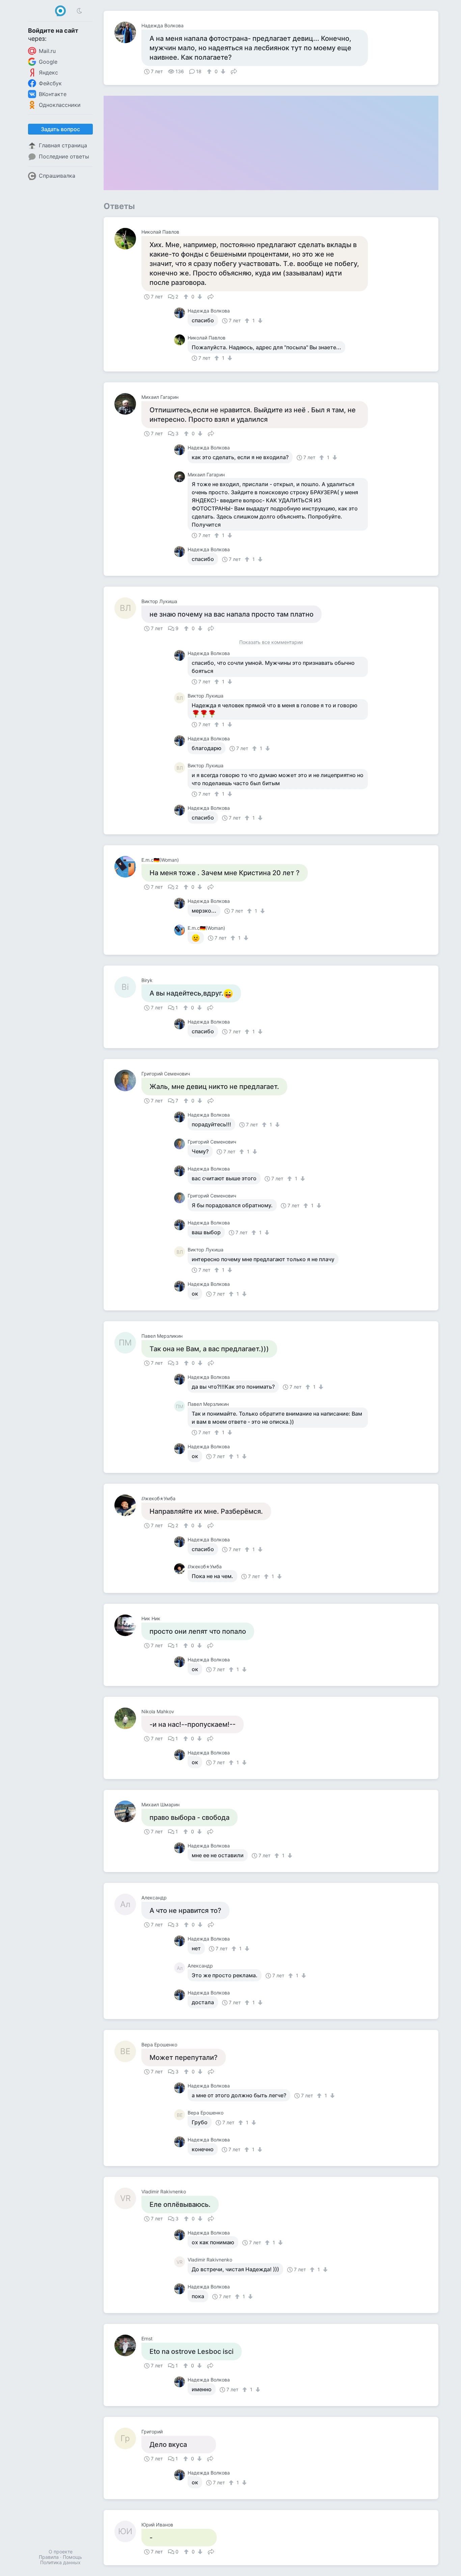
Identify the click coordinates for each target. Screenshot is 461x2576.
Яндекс (48, 72)
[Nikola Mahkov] (128, 1718)
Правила (49, 2557)
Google (48, 62)
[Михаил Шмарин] (128, 1811)
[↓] (222, 71)
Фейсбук (50, 83)
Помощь (72, 2557)
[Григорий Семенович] (128, 1080)
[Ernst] (128, 2345)
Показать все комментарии (271, 642)
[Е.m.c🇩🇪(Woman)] (128, 867)
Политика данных (60, 2562)
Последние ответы (64, 156)
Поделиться (234, 71)
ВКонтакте (53, 94)
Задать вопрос (60, 129)
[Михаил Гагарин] (128, 404)
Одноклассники (60, 105)
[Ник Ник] (128, 1625)
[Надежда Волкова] (128, 32)
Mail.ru (47, 51)
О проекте (61, 2552)
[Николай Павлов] (128, 239)
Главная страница (63, 145)
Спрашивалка (57, 176)
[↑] (210, 71)
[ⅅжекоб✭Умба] (128, 1505)
